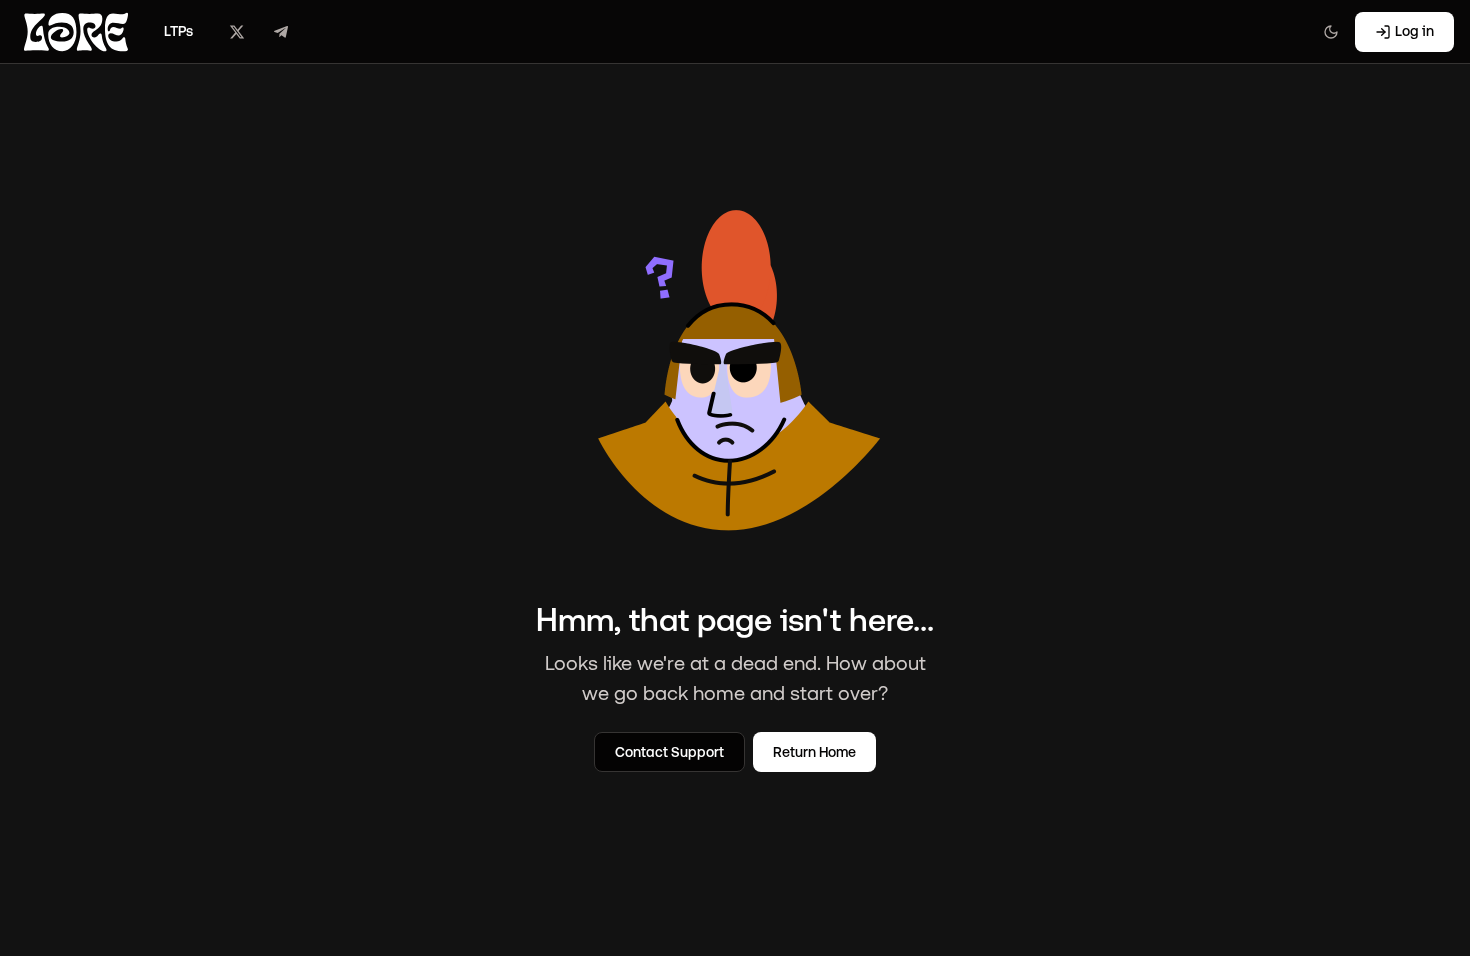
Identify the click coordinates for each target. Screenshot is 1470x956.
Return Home (814, 752)
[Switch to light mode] (1331, 32)
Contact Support (669, 752)
